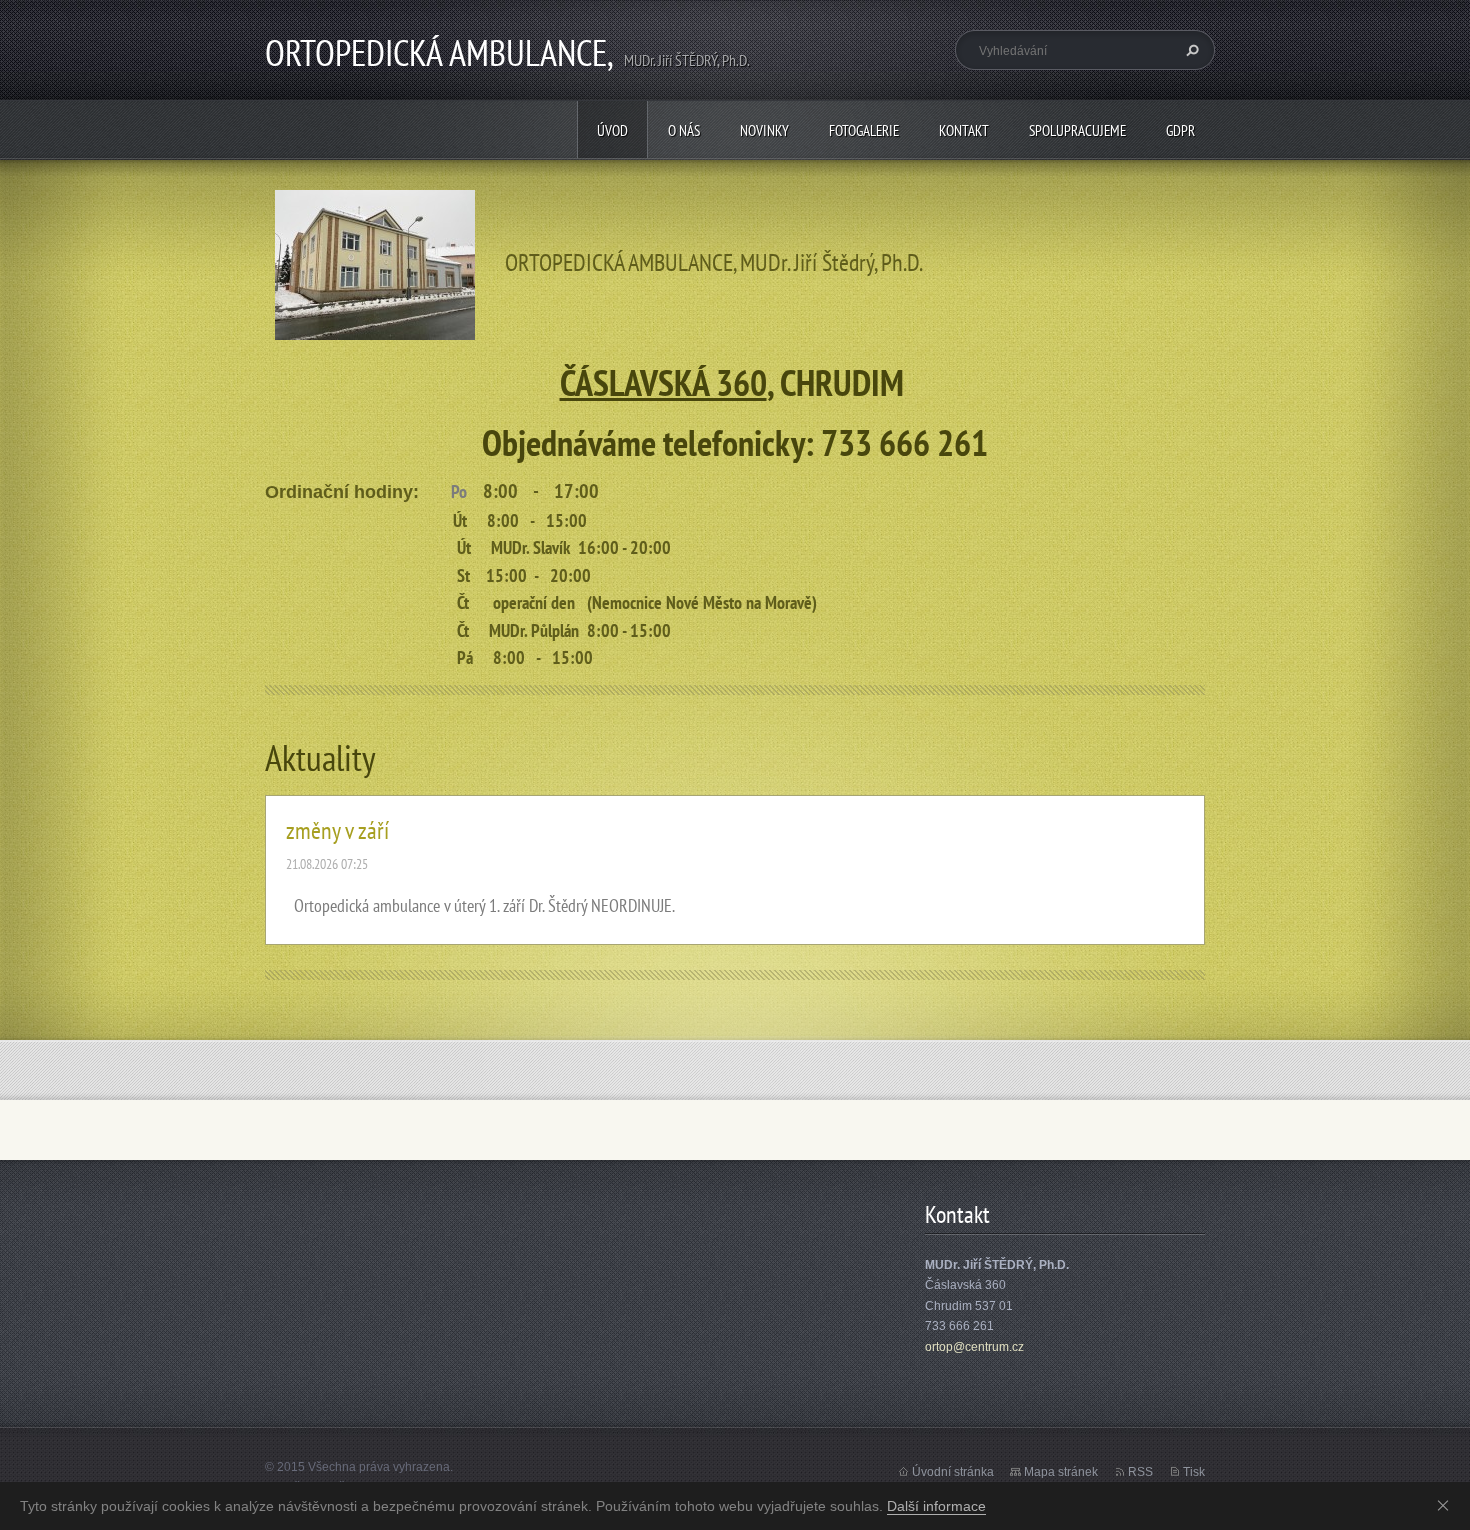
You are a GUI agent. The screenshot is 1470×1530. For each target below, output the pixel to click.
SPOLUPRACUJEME (1077, 130)
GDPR (1180, 130)
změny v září (337, 830)
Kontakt (964, 130)
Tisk (1194, 1472)
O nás (684, 130)
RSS (1140, 1472)
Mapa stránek (1061, 1472)
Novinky (764, 130)
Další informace (936, 1506)
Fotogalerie (864, 130)
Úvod (612, 130)
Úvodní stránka (953, 1472)
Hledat (1190, 50)
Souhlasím (1447, 1505)
